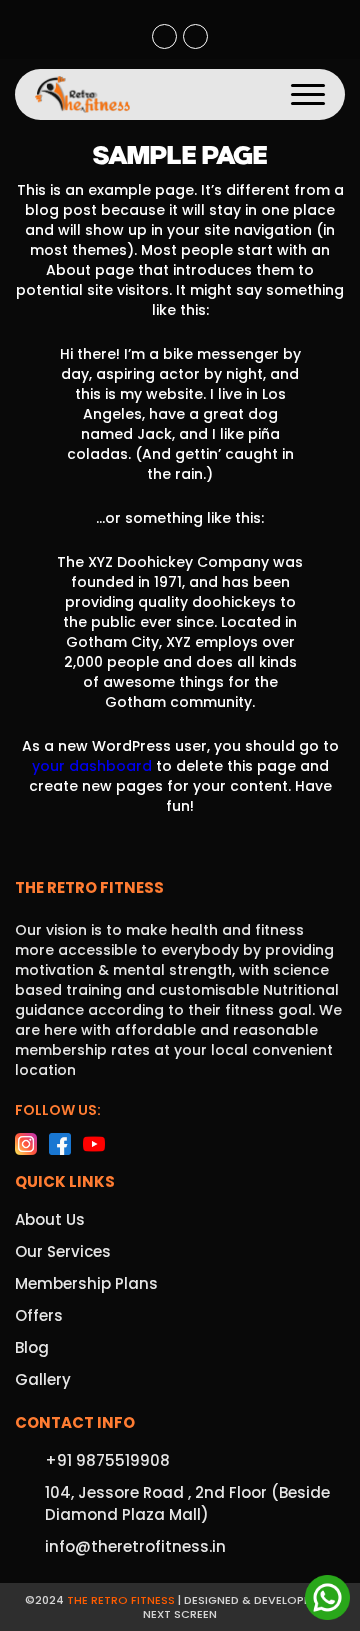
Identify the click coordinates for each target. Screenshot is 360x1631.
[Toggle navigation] (308, 94)
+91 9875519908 (164, 36)
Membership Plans (86, 1283)
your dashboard (92, 766)
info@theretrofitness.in (135, 1546)
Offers (39, 1315)
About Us (50, 1219)
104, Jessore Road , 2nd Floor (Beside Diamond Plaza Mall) (195, 36)
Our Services (63, 1251)
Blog (32, 1347)
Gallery (43, 1379)
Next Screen (180, 1614)
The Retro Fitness (121, 1600)
